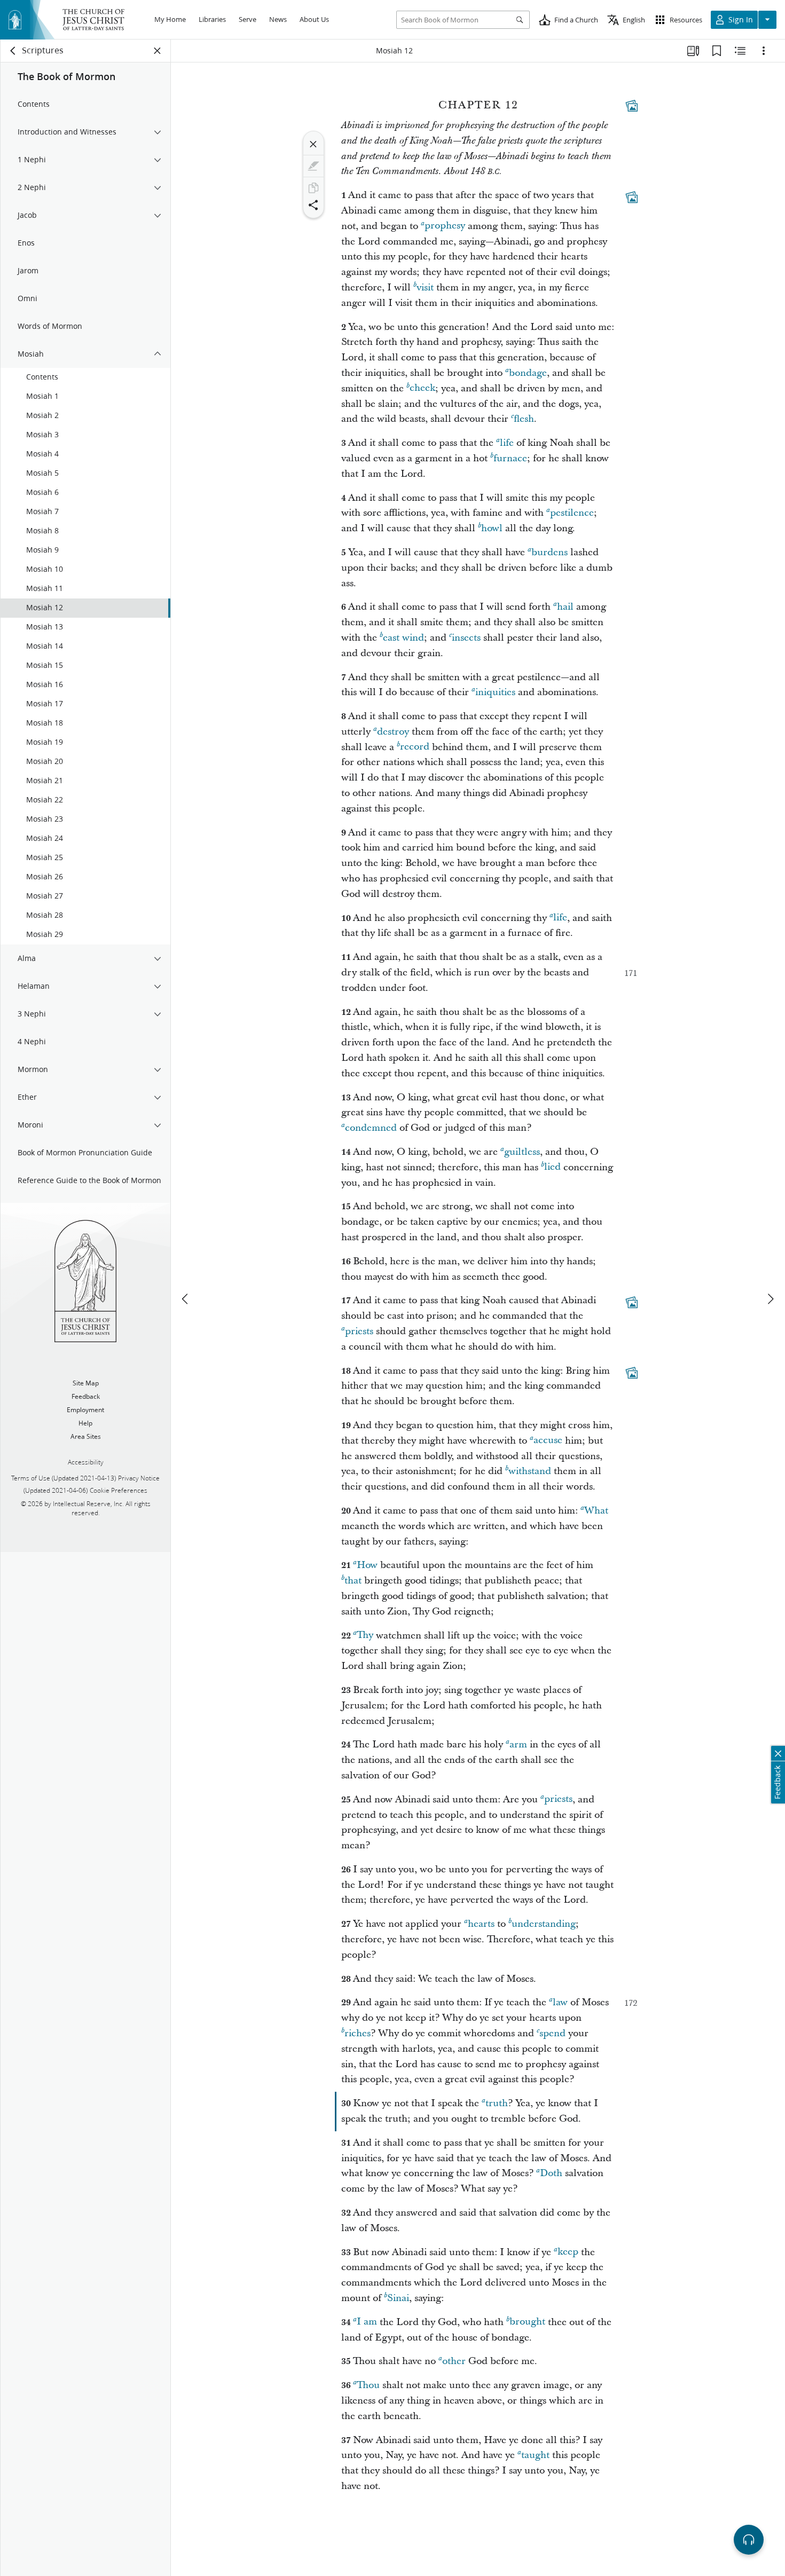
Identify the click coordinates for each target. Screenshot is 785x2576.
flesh (524, 419)
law (560, 2002)
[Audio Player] (749, 2540)
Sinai (398, 2298)
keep (568, 2252)
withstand (530, 1471)
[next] (770, 1299)
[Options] (764, 51)
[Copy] (313, 188)
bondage (528, 373)
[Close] (313, 144)
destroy (393, 732)
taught (535, 2455)
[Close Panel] (158, 51)
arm (518, 1744)
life (507, 443)
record (415, 747)
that (353, 1581)
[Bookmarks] (717, 51)
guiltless (522, 1152)
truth (497, 2103)
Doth (551, 2173)
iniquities (495, 692)
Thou (368, 2385)
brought (527, 2322)
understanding (544, 1924)
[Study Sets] (693, 51)
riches (358, 2033)
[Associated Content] (632, 106)
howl (492, 528)
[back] (13, 51)
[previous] (186, 1299)
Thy (365, 1636)
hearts (481, 1924)
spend (552, 2033)
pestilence (572, 513)
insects (466, 638)
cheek (422, 388)
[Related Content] (740, 51)
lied (552, 1167)
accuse (548, 1441)
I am (367, 2322)
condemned (371, 1128)
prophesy (445, 226)
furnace (510, 458)
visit (425, 287)
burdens (549, 552)
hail (565, 607)
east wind (403, 638)
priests (359, 1331)
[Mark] (313, 166)
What (596, 1511)
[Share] (313, 205)
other (454, 2361)
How (367, 1565)
